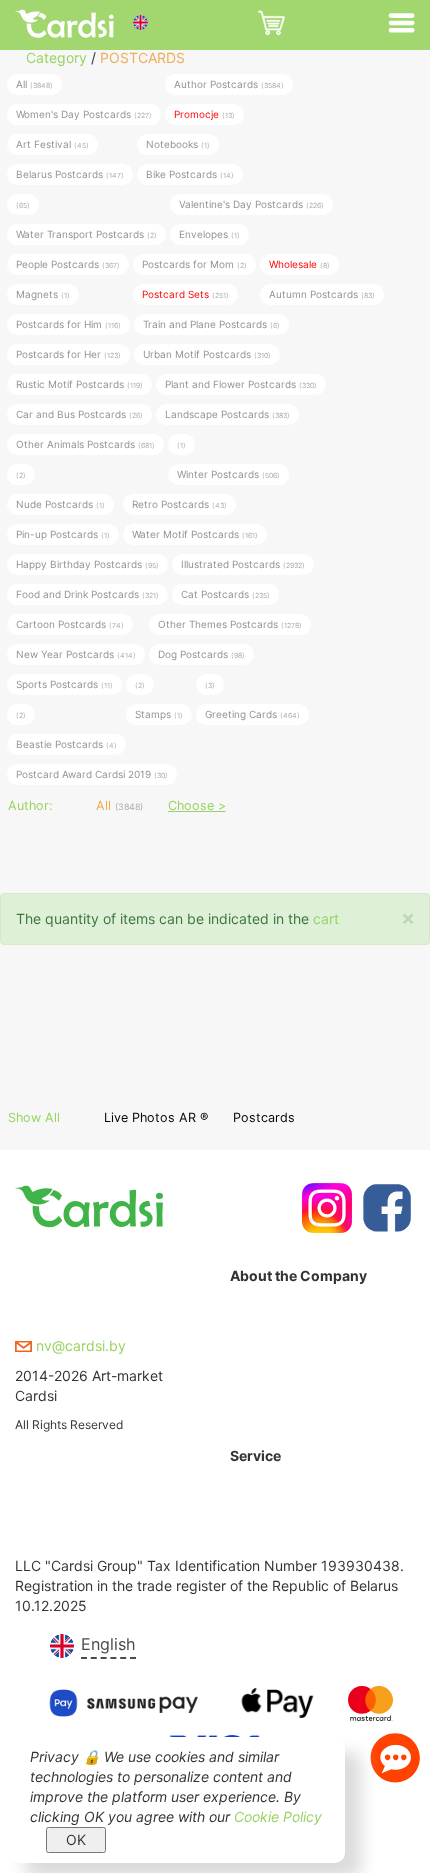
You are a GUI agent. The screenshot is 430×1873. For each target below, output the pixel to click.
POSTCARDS (142, 57)
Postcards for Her (68, 354)
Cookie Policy (278, 1816)
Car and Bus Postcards (79, 414)
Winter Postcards (228, 474)
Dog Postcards (201, 654)
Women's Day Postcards (84, 114)
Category (56, 57)
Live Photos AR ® (156, 1117)
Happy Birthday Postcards (87, 564)
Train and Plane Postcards (211, 324)
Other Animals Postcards (85, 444)
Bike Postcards (190, 174)
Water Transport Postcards (86, 234)
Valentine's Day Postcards (251, 204)
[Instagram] (324, 1208)
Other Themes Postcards (230, 624)
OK (76, 1839)
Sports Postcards (64, 684)
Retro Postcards (179, 504)
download (262, 1540)
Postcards (264, 1117)
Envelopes (209, 234)
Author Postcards (229, 84)
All (34, 84)
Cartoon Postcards (70, 624)
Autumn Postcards (322, 294)
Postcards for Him (68, 324)
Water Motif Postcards (195, 534)
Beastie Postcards (66, 744)
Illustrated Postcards (243, 564)
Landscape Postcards (227, 414)
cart (326, 918)
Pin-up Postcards (63, 534)
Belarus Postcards (70, 174)
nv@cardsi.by (79, 1345)
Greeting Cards (252, 714)
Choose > (197, 805)
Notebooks (178, 144)
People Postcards (68, 264)
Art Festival (52, 144)
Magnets (43, 294)
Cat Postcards (225, 594)
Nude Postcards (60, 504)
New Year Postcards (76, 654)
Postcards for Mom (194, 264)
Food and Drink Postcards (87, 594)
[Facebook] (384, 1208)
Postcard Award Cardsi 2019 (92, 774)
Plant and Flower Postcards (241, 384)
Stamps (159, 714)
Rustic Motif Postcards (79, 384)
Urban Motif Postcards (207, 354)
